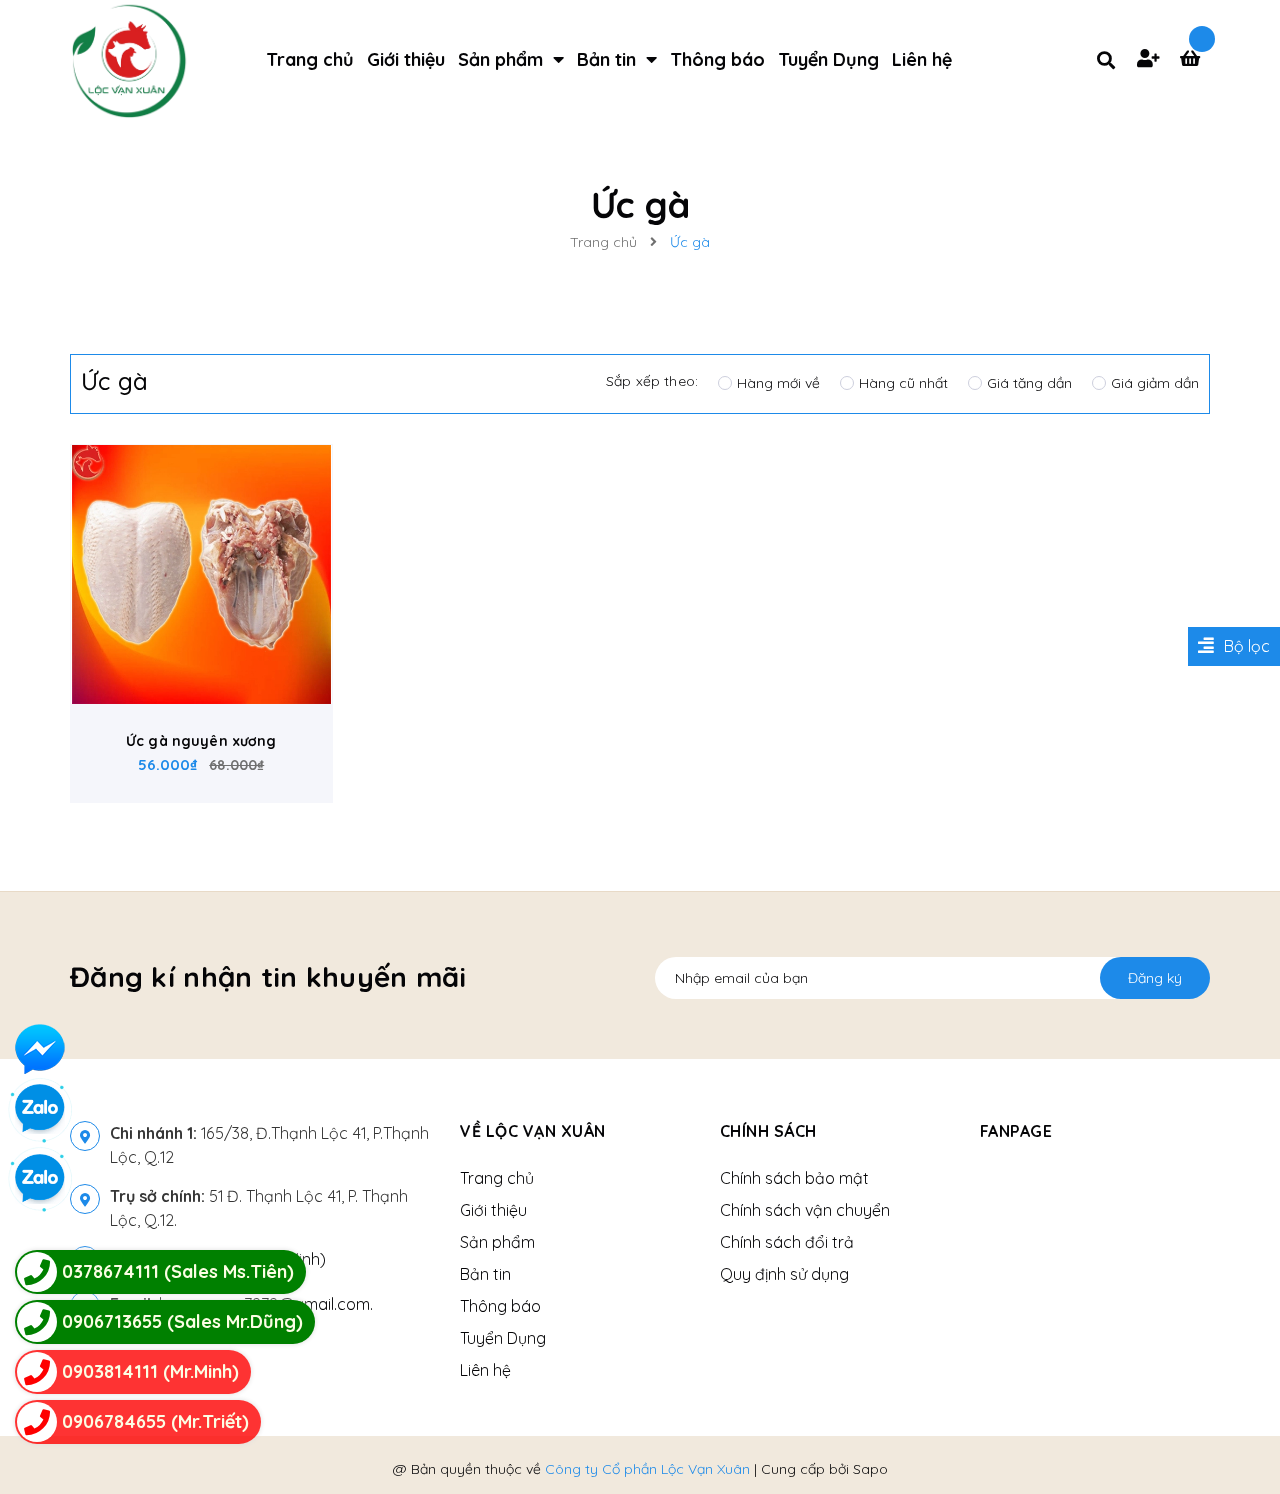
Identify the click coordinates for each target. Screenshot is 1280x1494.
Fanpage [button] (1016, 1131)
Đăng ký (1155, 978)
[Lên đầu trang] (1236, 1435)
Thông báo (500, 1306)
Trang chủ (497, 1178)
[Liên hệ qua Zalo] (40, 1179)
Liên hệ (485, 1370)
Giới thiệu (493, 1210)
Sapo (870, 1469)
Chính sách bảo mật (794, 1178)
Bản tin (485, 1274)
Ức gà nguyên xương (201, 741)
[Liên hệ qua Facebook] (40, 1049)
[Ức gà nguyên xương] (201, 574)
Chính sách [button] (768, 1131)
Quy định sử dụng (784, 1274)
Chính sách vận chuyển (805, 1210)
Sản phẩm (497, 1242)
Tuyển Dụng (503, 1338)
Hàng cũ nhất (903, 383)
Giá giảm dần (1155, 383)
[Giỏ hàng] (1195, 60)
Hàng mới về (778, 383)
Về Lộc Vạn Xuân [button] (533, 1131)
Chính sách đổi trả (787, 1242)
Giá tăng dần (1029, 383)
